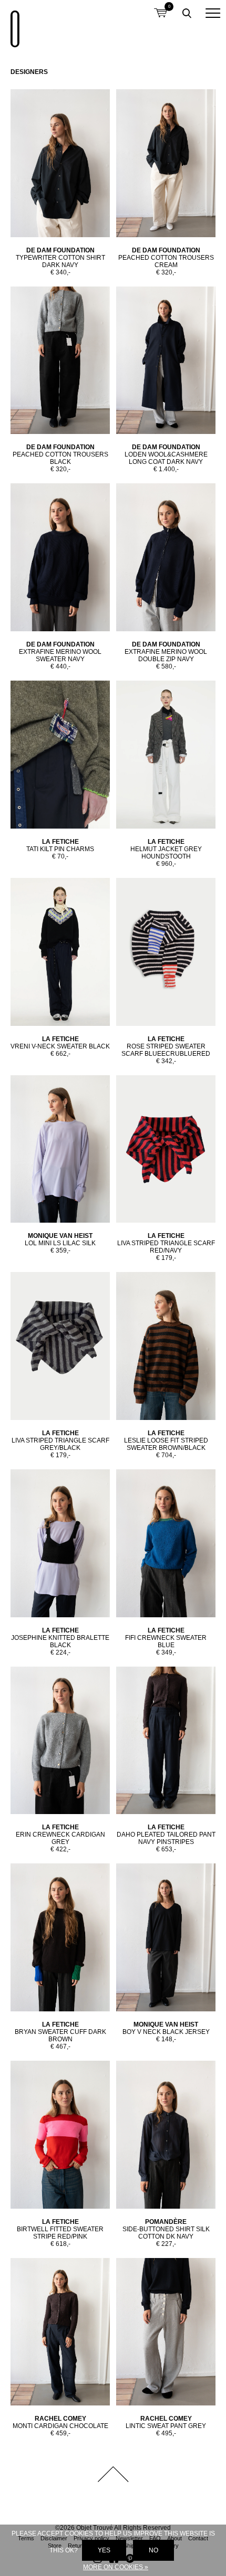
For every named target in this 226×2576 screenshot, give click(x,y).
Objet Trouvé (13, 24)
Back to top (113, 2474)
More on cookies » (116, 2567)
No (153, 2550)
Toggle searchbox (187, 13)
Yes (104, 2550)
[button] (213, 13)
